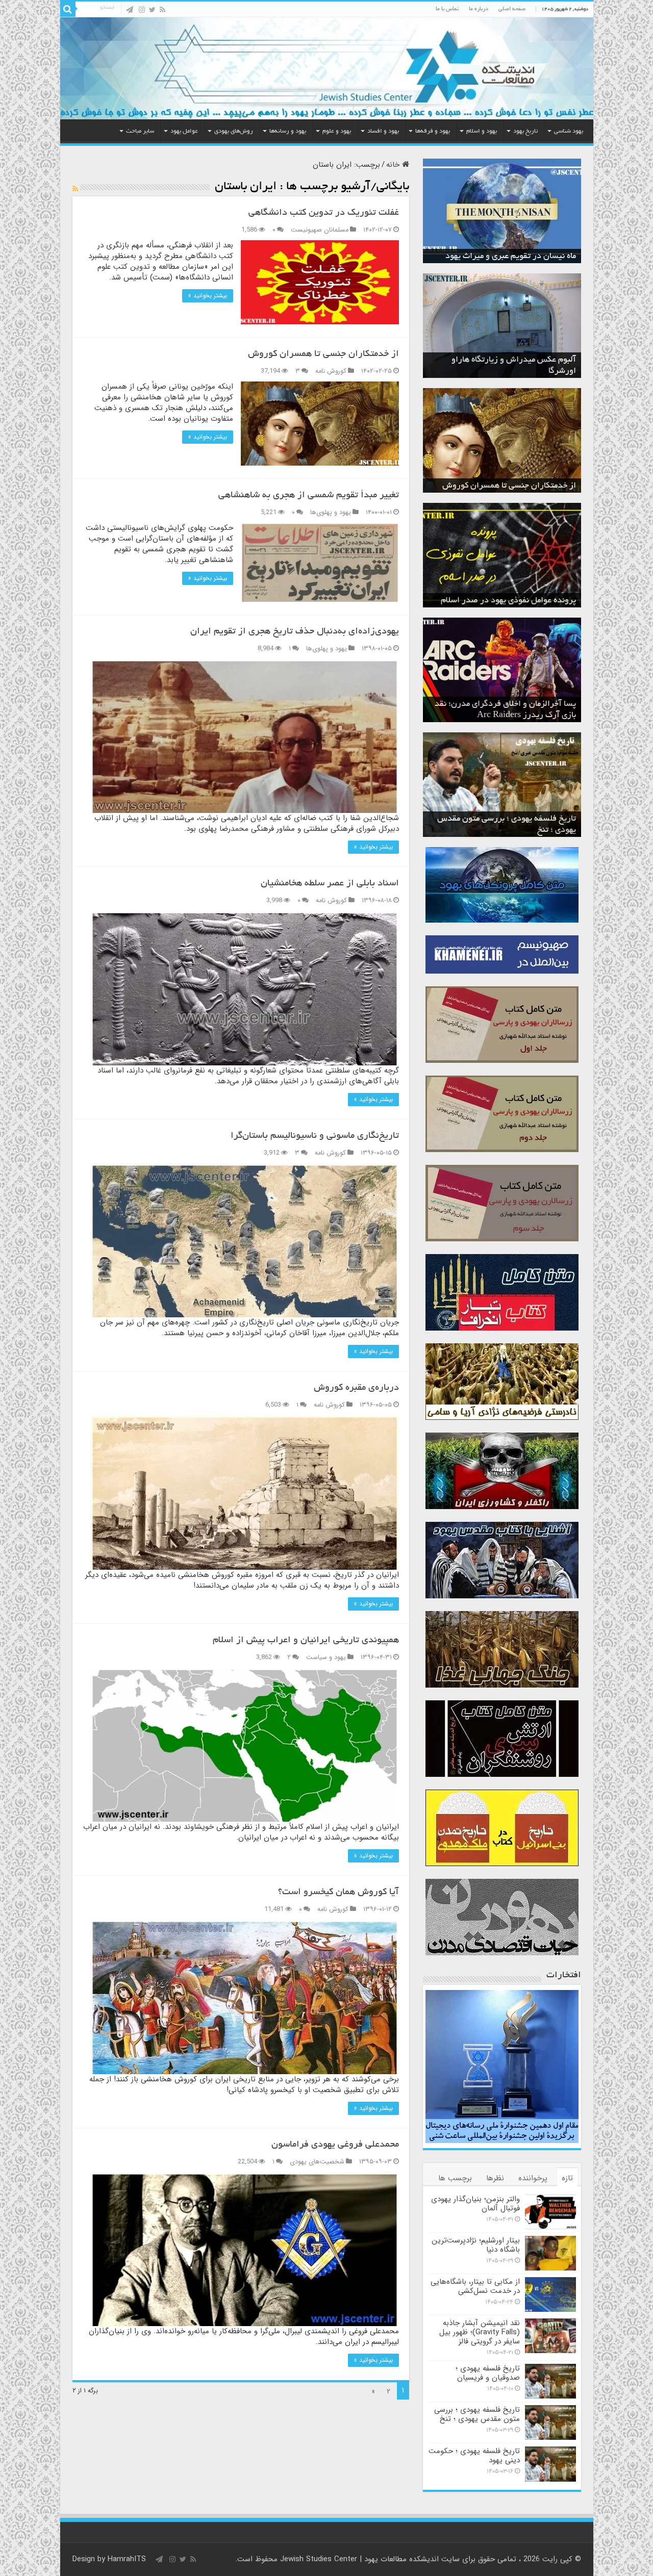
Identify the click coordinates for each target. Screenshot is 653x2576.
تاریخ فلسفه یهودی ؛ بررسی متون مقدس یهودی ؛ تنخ (477, 2414)
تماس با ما (447, 9)
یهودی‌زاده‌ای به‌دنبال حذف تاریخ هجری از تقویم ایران (295, 632)
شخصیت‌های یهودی (317, 2162)
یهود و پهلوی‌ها (331, 513)
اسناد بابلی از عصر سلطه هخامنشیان (330, 884)
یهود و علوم (337, 131)
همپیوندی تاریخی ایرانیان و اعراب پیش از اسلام (306, 1641)
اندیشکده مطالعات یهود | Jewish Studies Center (359, 2559)
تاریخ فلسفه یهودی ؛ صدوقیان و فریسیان (488, 2373)
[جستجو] (68, 9)
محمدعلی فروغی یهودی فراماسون (335, 2145)
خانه (394, 165)
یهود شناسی (569, 131)
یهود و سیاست (326, 1657)
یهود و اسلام (482, 131)
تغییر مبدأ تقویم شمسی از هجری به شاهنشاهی (309, 496)
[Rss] (162, 10)
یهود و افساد (383, 131)
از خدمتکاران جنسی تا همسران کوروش (323, 354)
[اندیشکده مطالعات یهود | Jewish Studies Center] (327, 68)
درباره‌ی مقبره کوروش (356, 1388)
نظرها (495, 2178)
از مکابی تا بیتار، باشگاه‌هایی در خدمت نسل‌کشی (475, 2286)
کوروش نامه (331, 371)
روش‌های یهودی (234, 131)
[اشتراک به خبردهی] (75, 189)
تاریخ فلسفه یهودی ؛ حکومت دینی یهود (510, 830)
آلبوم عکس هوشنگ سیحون (529, 371)
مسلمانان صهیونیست (320, 230)
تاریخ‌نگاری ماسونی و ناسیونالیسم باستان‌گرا (315, 1136)
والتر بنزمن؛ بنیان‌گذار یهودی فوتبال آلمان (475, 2204)
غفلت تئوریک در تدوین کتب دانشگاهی (324, 213)
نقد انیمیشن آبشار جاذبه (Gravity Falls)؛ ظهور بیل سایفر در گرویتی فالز (480, 2332)
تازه (567, 2178)
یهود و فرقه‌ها (433, 131)
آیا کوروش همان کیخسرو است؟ (338, 1893)
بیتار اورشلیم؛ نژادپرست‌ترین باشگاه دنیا (476, 2245)
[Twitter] (152, 10)
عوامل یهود (184, 131)
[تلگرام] (130, 10)
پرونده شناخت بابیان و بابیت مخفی (518, 601)
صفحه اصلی (512, 9)
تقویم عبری (557, 257)
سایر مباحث (140, 131)
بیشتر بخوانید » (208, 296)
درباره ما (479, 9)
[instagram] (142, 10)
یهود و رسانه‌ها (288, 131)
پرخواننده (533, 2178)
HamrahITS (127, 2559)
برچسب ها (455, 2178)
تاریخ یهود (525, 131)
